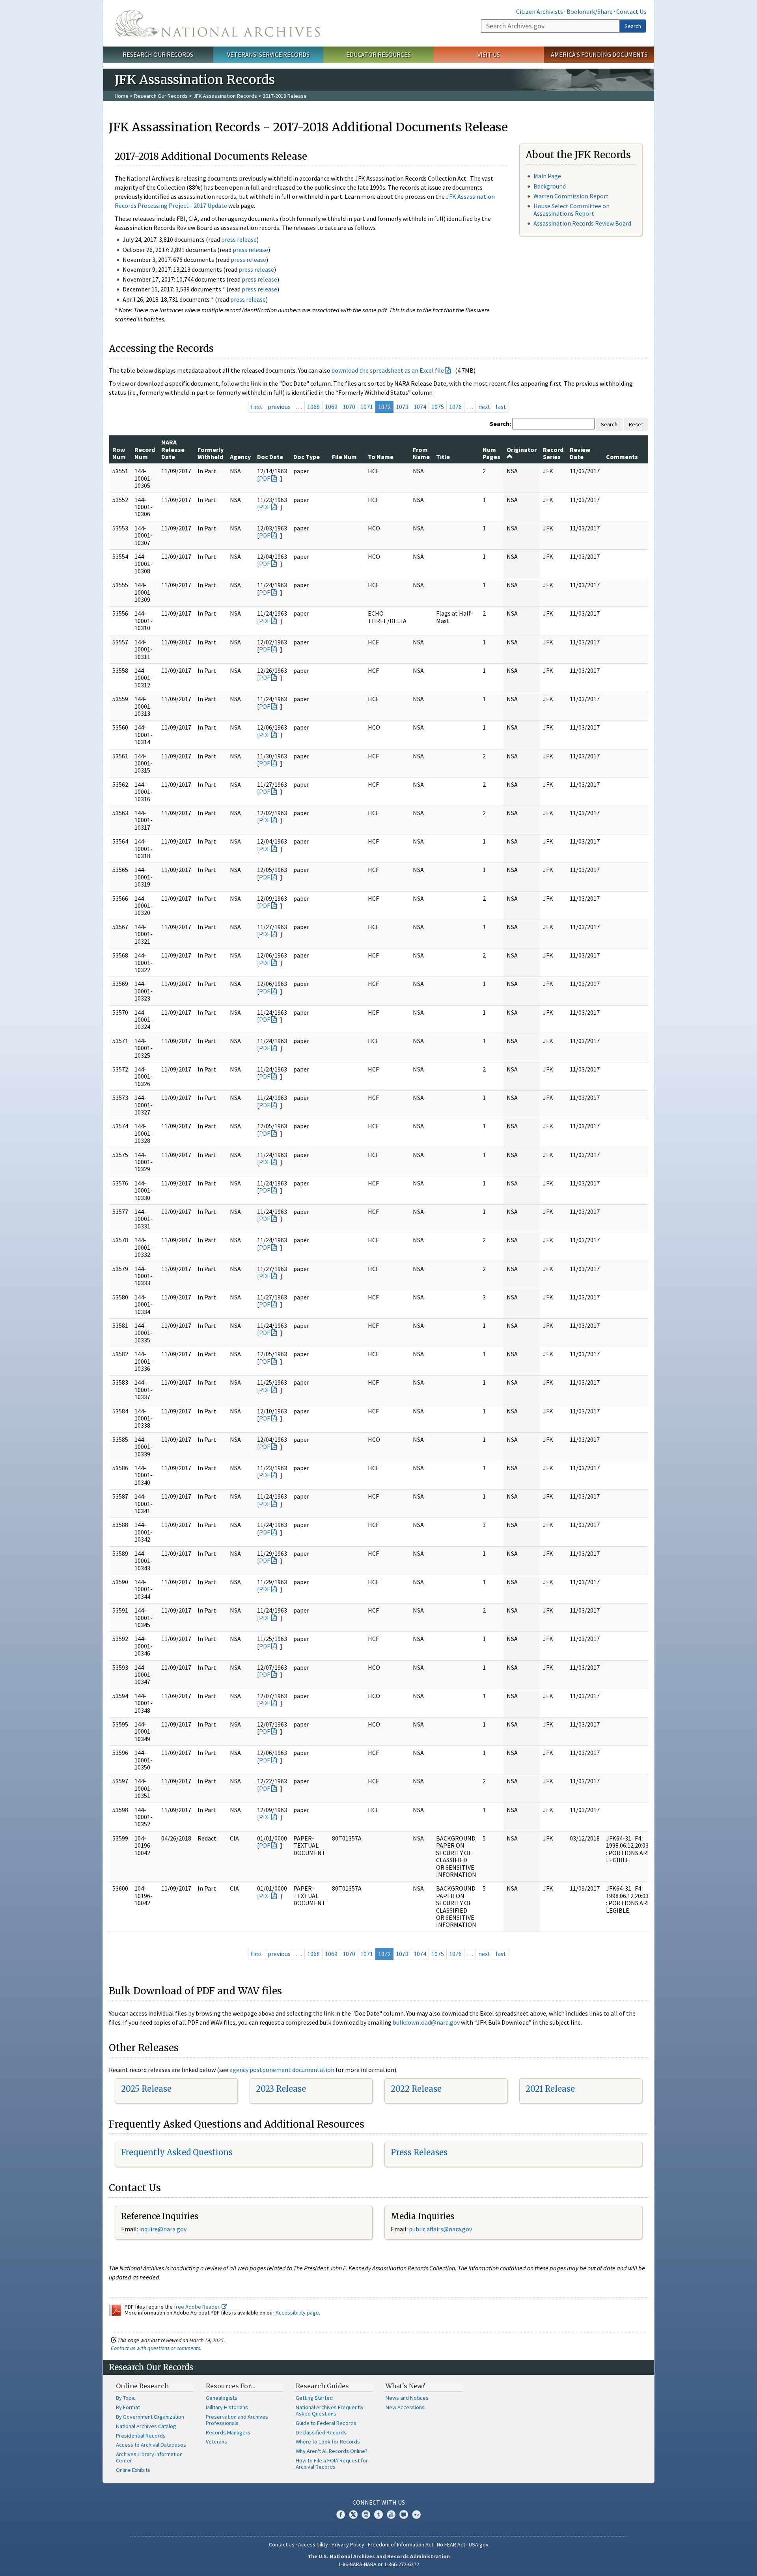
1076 (455, 407)
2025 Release (146, 2089)
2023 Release (281, 2089)
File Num (344, 457)
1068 (313, 407)
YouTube (391, 2514)
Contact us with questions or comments (156, 2348)
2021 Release (550, 2089)
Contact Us (631, 11)
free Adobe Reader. (198, 2307)
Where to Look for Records (328, 2442)
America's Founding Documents (599, 54)
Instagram (366, 2514)
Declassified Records (321, 2432)
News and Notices (407, 2398)
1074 (420, 407)
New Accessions (405, 2407)
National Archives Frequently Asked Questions (330, 2410)
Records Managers (228, 2432)
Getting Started (314, 2398)
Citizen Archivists (540, 11)
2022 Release (416, 2089)
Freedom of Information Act (401, 2544)
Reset (636, 424)
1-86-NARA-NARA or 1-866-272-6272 (379, 2564)
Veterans (216, 2442)
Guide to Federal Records (326, 2423)
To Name (381, 457)
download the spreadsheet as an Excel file (388, 370)
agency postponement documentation (282, 2070)
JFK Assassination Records (225, 96)
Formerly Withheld (211, 453)
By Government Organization (150, 2417)
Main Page (547, 176)
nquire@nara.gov (164, 2229)
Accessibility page (297, 2313)
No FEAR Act (451, 2544)
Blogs (404, 2514)
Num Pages (491, 453)
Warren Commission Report (571, 196)
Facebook (341, 2514)
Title (443, 457)
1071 (367, 407)
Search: (500, 424)
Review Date (580, 453)
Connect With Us (379, 2502)
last (501, 407)
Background (550, 186)
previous (279, 407)
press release (239, 239)
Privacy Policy (348, 2544)
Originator (522, 450)
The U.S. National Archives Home (217, 23)
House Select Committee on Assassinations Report (571, 210)
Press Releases (419, 2152)
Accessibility (313, 2544)
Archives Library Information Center (149, 2457)
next (484, 407)
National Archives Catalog (146, 2426)
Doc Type (307, 457)
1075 (438, 407)
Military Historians (227, 2407)
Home (122, 96)
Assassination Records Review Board (582, 223)
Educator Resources (378, 54)
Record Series (553, 453)
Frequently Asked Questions (177, 2152)
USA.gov (479, 2544)
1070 (349, 407)
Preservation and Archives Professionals (237, 2420)
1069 (331, 407)
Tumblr (378, 2514)
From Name (421, 453)
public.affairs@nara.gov (440, 2229)
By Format (128, 2407)
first (257, 407)
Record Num (145, 453)
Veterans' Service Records (268, 54)
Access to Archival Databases (151, 2445)
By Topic (126, 2398)
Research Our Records (158, 54)
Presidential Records (141, 2436)
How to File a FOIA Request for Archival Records (332, 2464)
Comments (622, 457)
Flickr (416, 2514)
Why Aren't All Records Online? (332, 2451)
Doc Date (270, 457)
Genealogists (222, 2398)
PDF (265, 478)
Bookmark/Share (590, 11)
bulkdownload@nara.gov (426, 2022)
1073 (402, 407)
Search (633, 26)
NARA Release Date (173, 449)
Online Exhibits (133, 2470)
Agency (240, 457)
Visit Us (489, 54)
